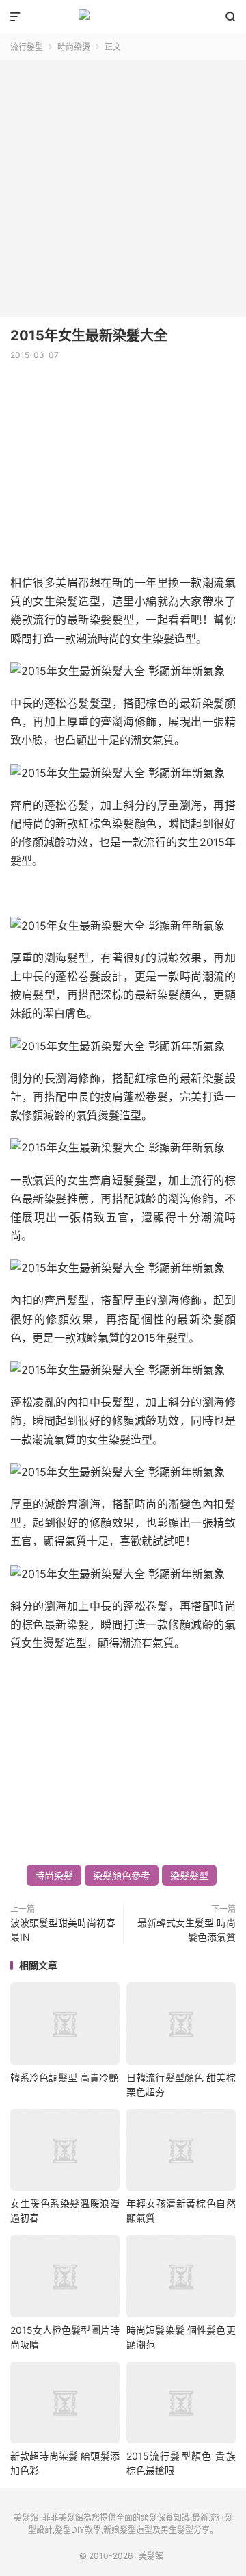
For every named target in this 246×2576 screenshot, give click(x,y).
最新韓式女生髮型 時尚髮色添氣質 (187, 1930)
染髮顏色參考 (122, 1875)
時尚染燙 (74, 47)
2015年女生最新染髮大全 (89, 335)
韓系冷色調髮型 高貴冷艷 (64, 2077)
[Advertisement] (123, 183)
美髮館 (123, 17)
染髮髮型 (189, 1875)
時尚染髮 (54, 1875)
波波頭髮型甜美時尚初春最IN (63, 1930)
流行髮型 (27, 47)
